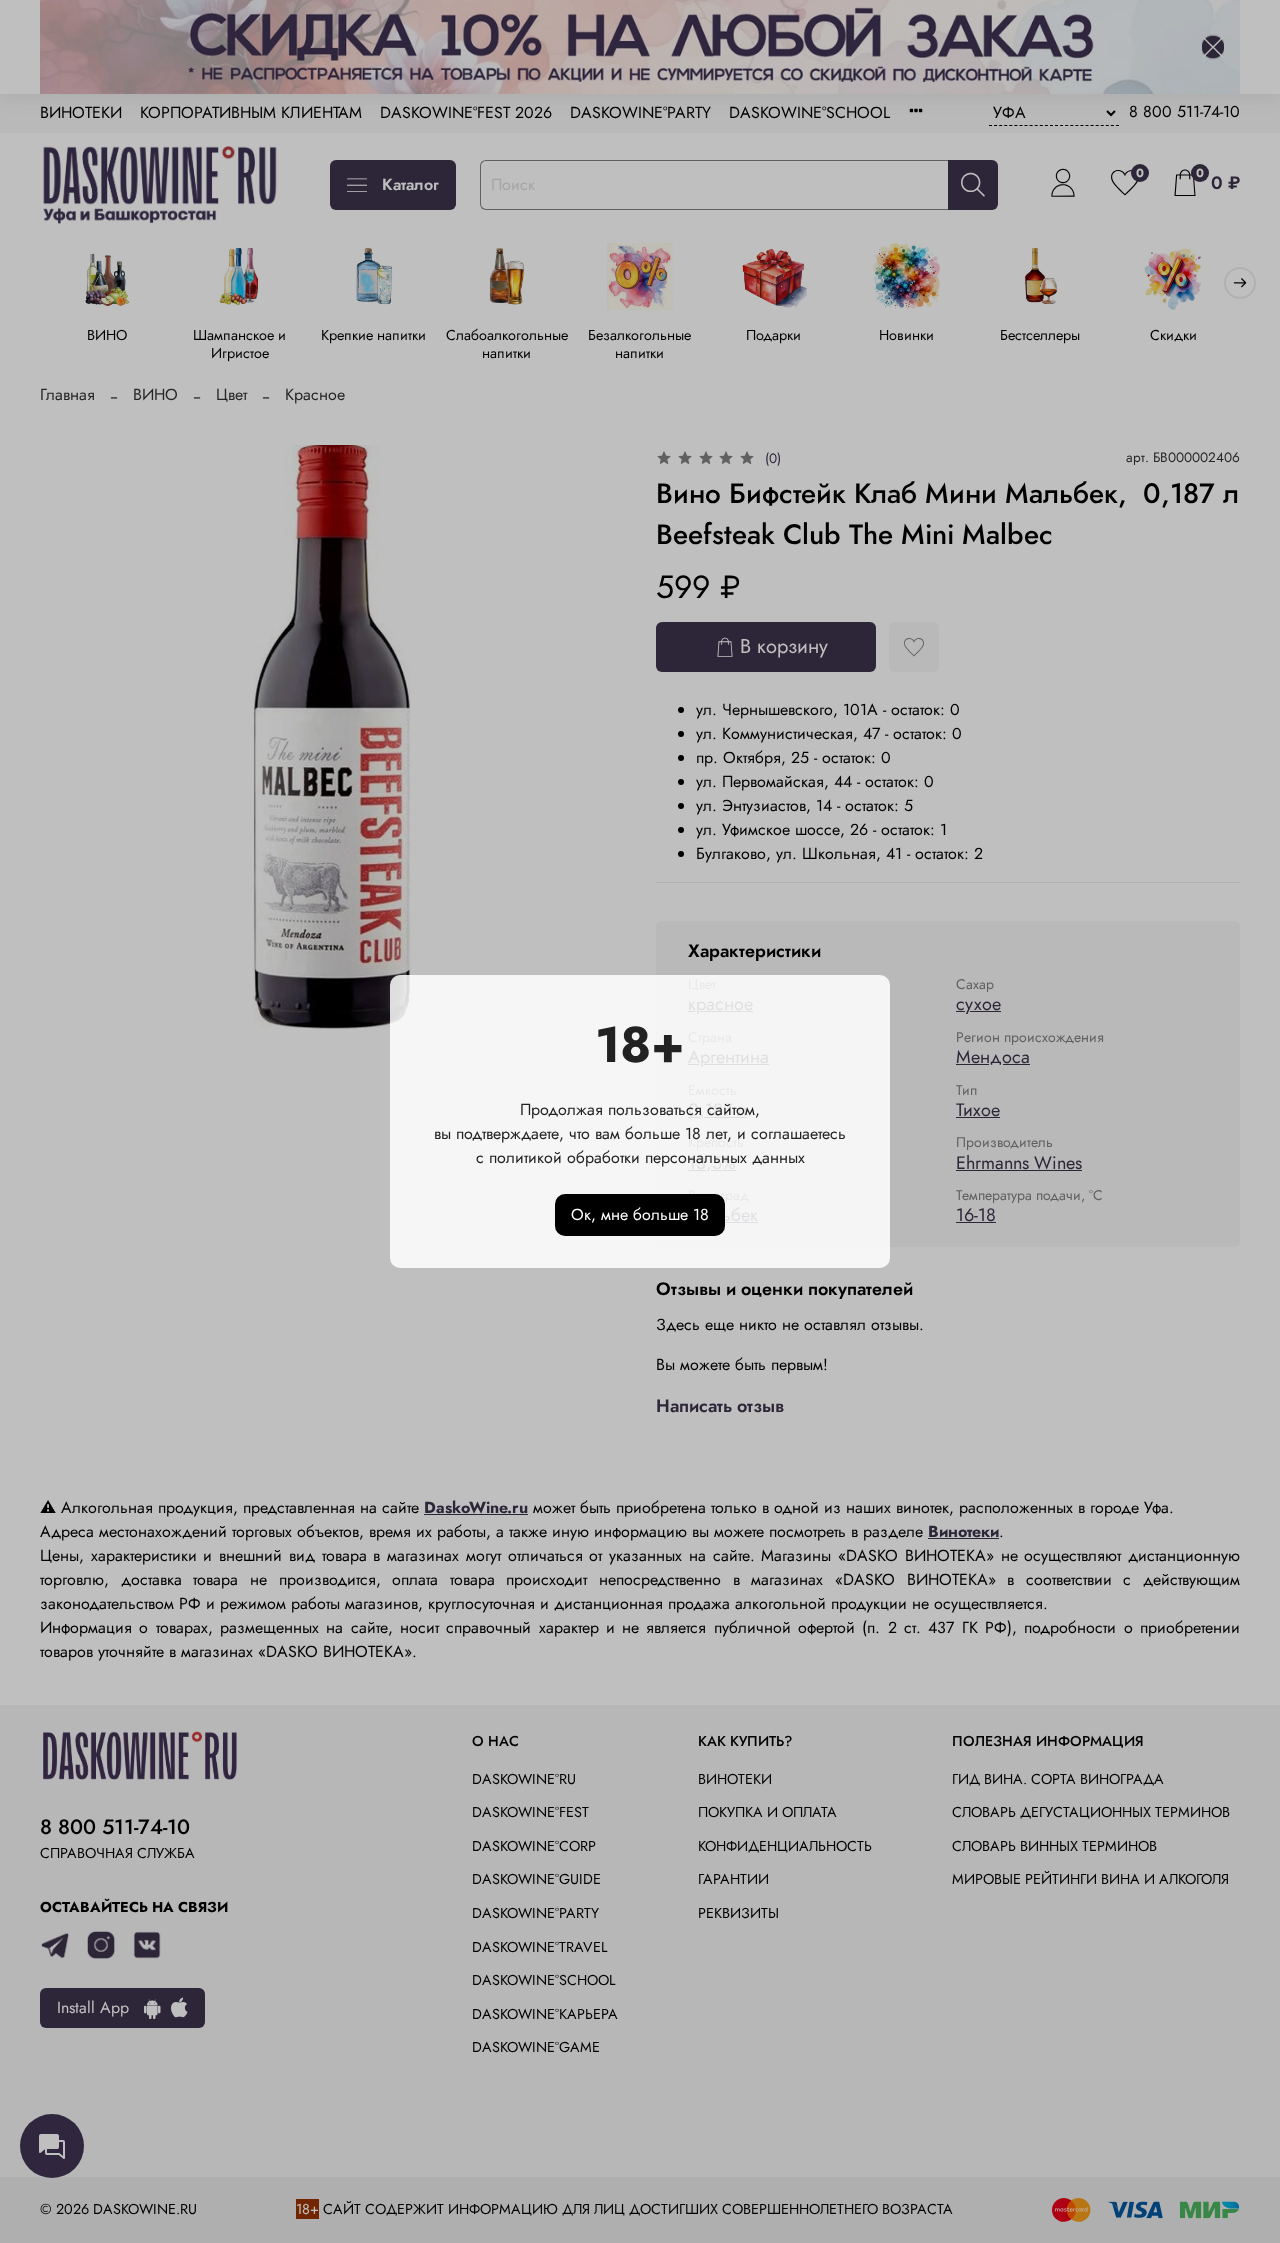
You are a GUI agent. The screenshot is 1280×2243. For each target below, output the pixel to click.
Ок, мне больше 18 (640, 1214)
